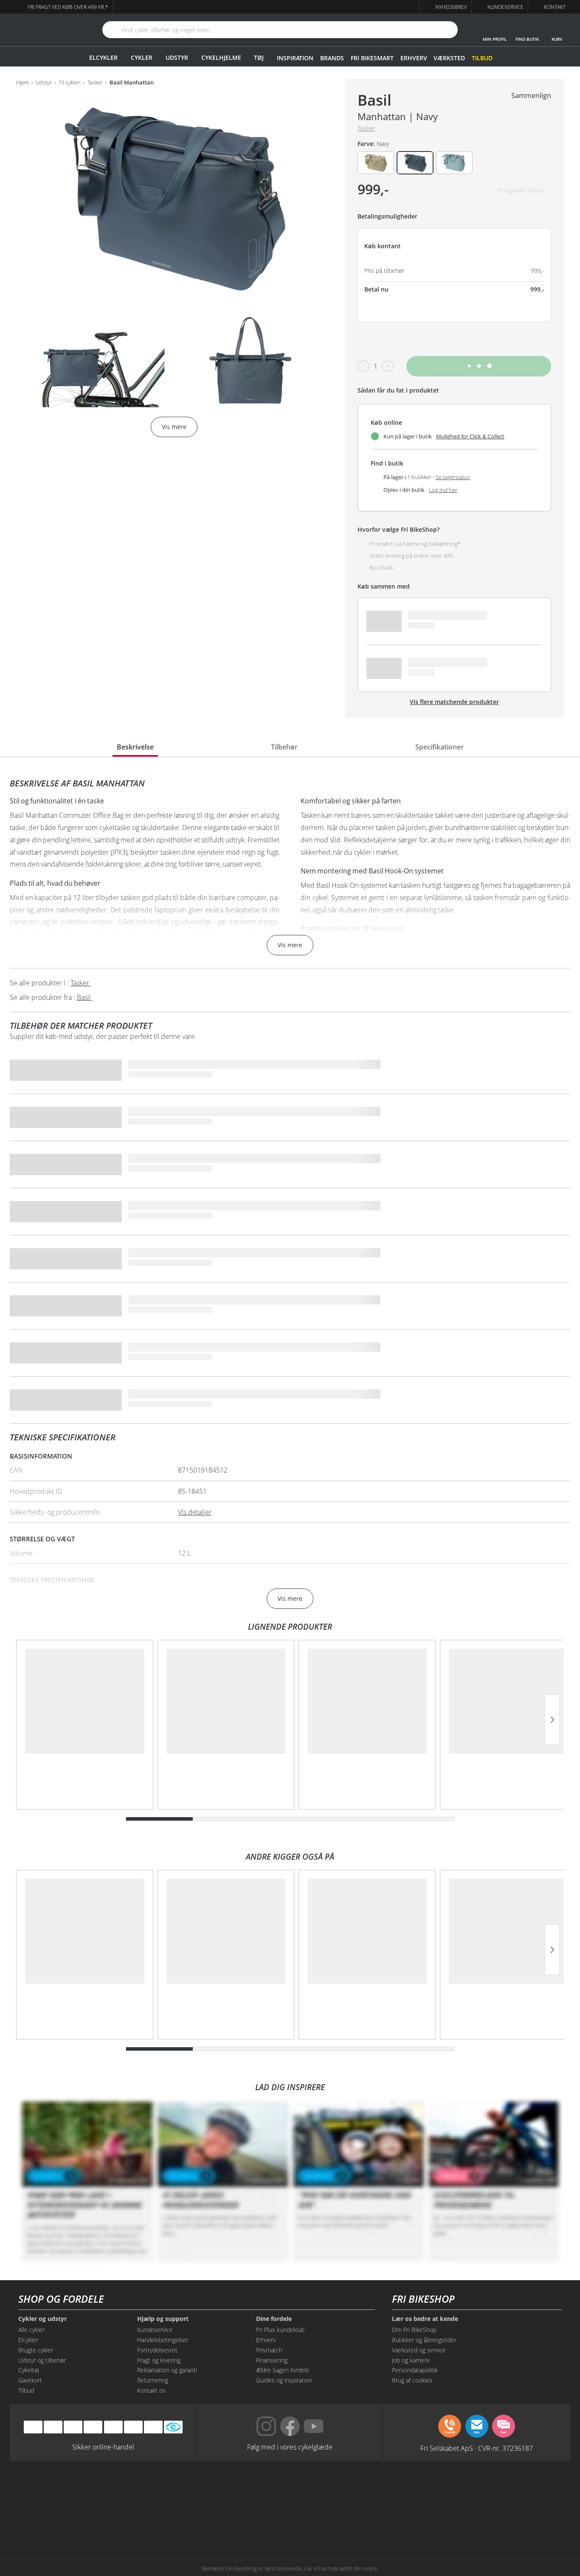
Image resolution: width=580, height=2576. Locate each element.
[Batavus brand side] (95, 2490)
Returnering (153, 2380)
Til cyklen (70, 83)
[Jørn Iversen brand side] (485, 2522)
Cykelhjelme (221, 58)
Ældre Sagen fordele (283, 2370)
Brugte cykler (36, 2350)
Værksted (449, 58)
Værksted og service (419, 2350)
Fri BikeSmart (372, 58)
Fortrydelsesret (157, 2350)
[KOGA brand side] (407, 2490)
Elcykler (103, 58)
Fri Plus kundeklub (280, 2330)
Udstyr (177, 58)
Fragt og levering (159, 2360)
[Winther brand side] (251, 2490)
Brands (332, 58)
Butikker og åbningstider (424, 2340)
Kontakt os (151, 2390)
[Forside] (46, 30)
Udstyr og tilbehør (42, 2360)
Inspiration (295, 58)
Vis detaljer (195, 1512)
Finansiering (272, 2360)
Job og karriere (411, 2360)
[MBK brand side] (173, 2490)
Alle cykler (31, 2330)
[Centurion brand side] (485, 2490)
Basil (374, 100)
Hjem (23, 83)
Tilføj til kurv (479, 366)
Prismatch (269, 2350)
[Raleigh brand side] (407, 2522)
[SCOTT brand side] (329, 2490)
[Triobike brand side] (329, 2522)
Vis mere (290, 945)
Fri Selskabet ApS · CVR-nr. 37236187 (477, 2448)
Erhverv (414, 58)
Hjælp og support (163, 2319)
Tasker (95, 83)
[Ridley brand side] (173, 2522)
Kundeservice (155, 2330)
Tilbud (482, 58)
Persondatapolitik (415, 2370)
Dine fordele (274, 2319)
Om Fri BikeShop (414, 2330)
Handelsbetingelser (163, 2340)
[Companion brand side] (95, 2522)
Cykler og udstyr (42, 2319)
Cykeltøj (29, 2370)
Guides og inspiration (284, 2380)
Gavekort (30, 2380)
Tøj (259, 58)
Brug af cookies (412, 2380)
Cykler (142, 58)
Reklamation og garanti (167, 2370)
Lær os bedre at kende (425, 2319)
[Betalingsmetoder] (93, 2427)
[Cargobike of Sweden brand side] (251, 2522)
